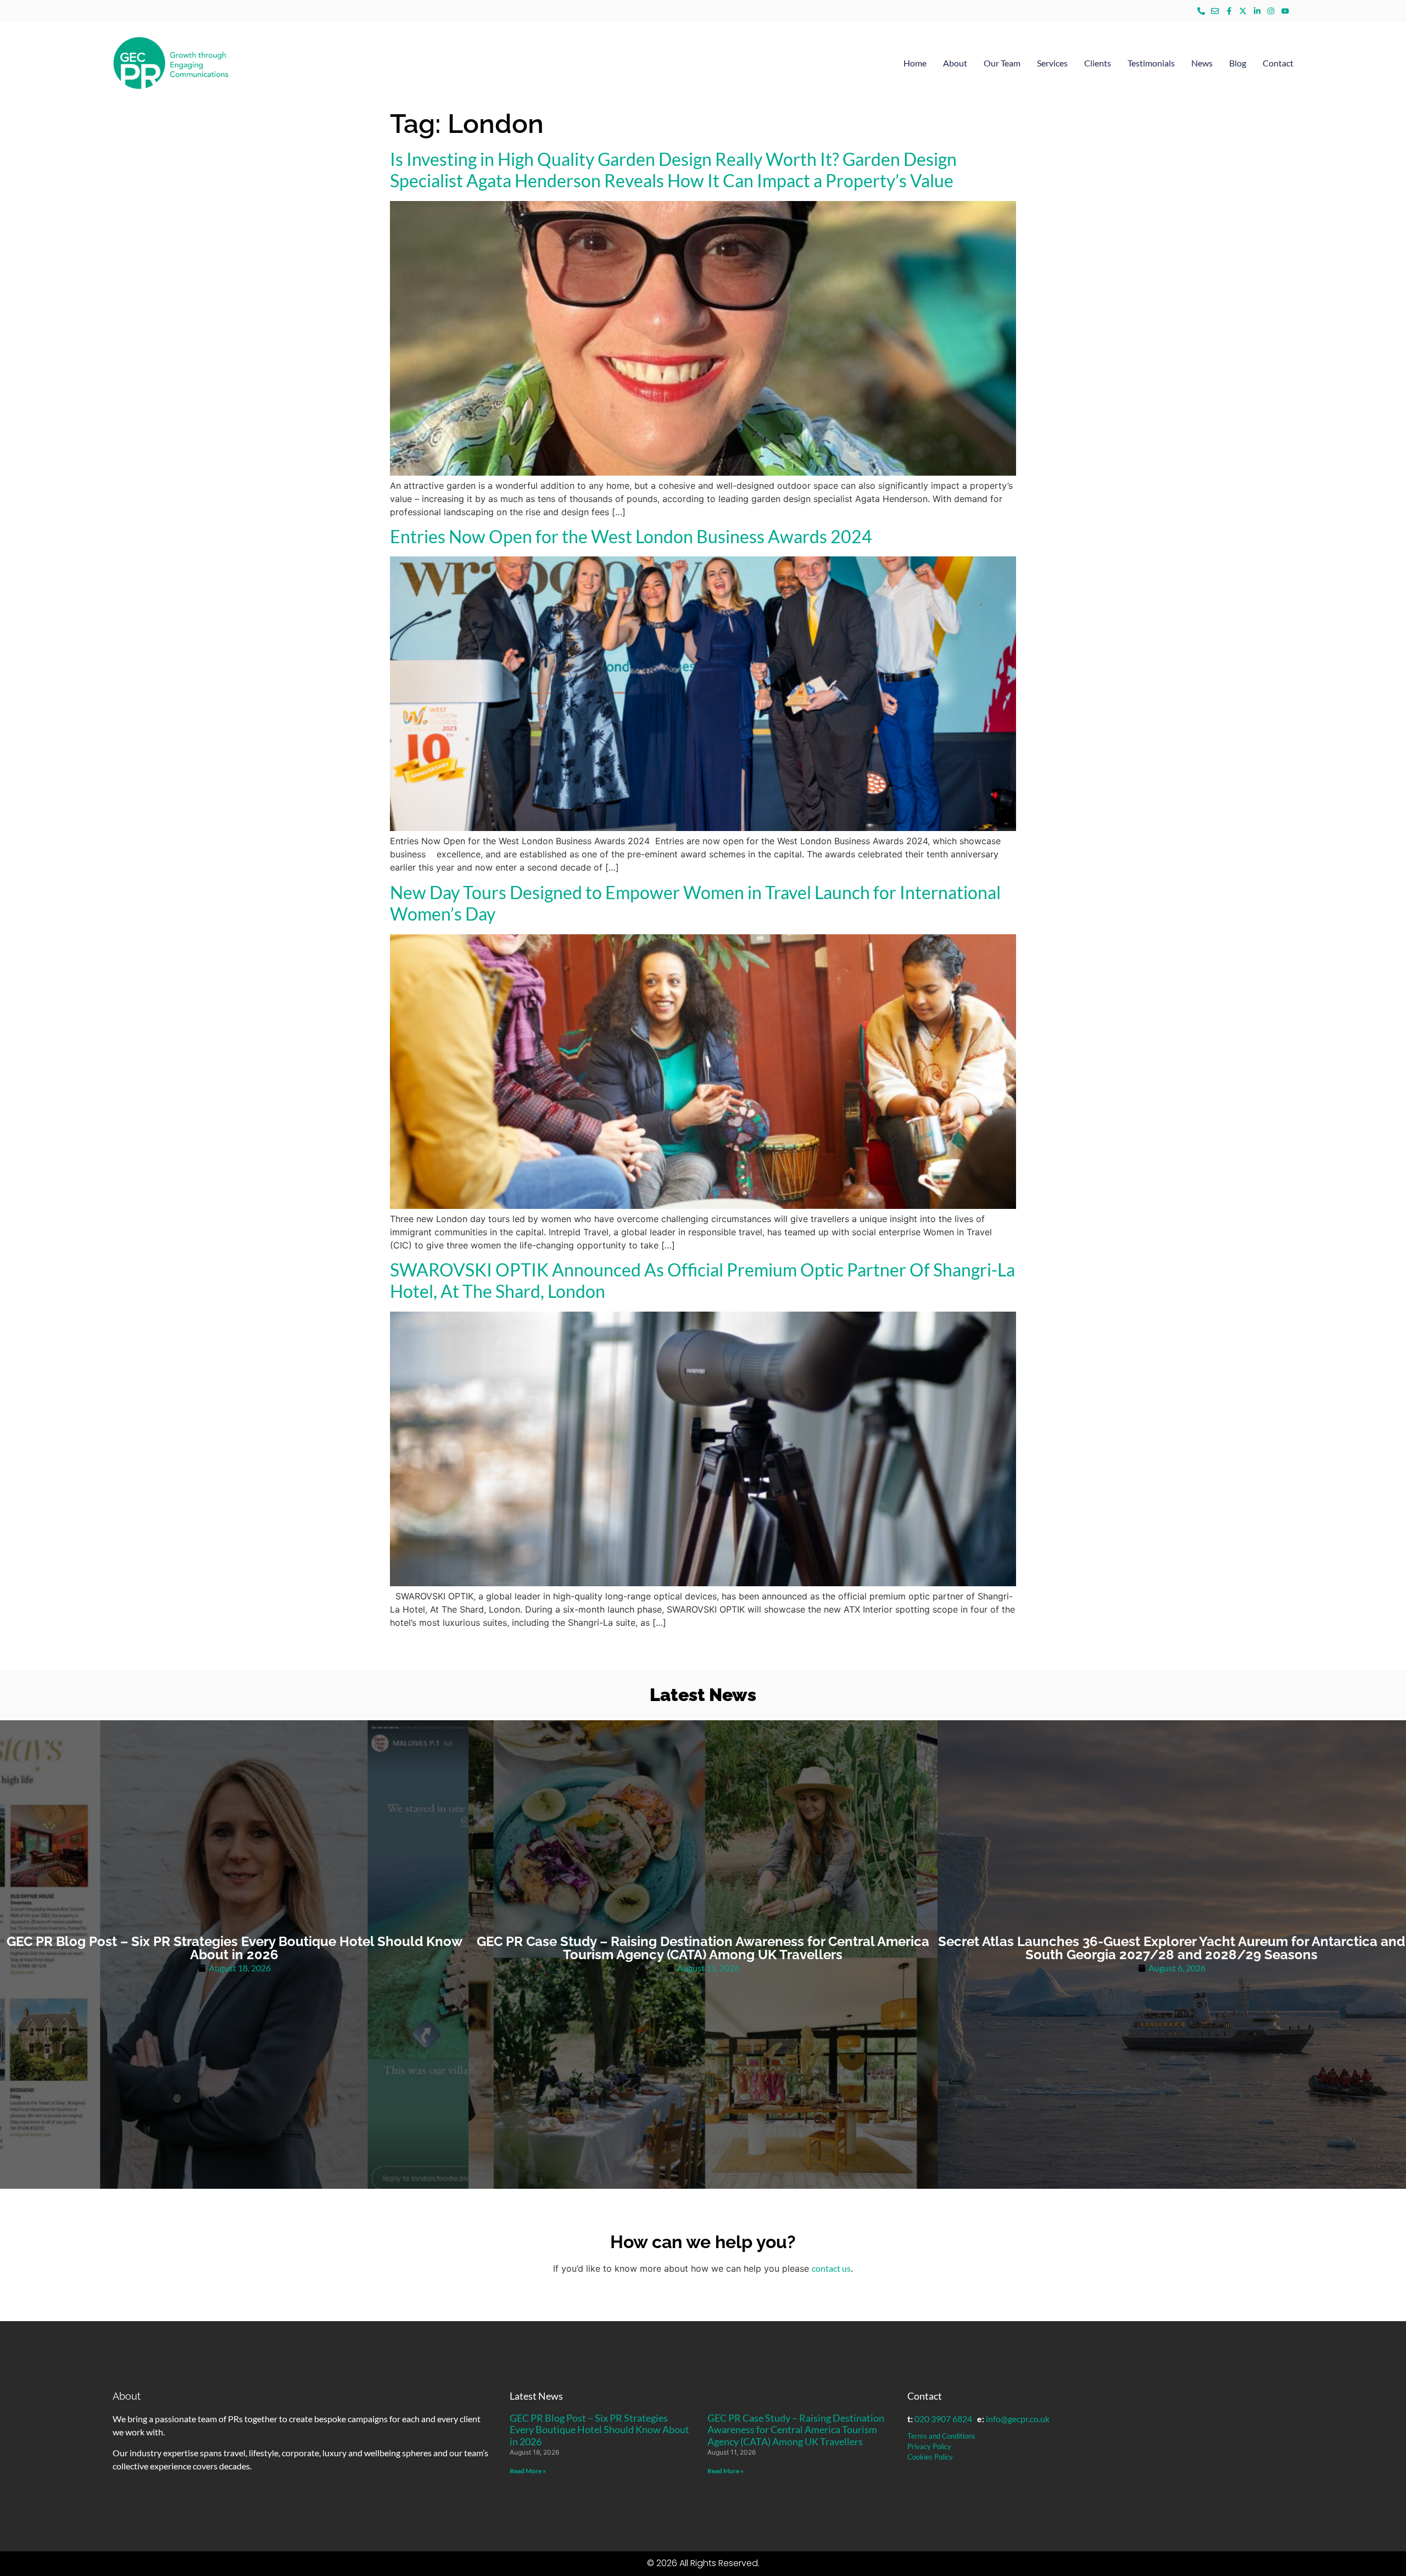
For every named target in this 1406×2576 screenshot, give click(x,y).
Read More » (528, 2471)
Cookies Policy (930, 2457)
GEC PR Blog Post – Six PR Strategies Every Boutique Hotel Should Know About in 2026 (599, 2430)
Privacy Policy (929, 2446)
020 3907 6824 (943, 2419)
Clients (1098, 63)
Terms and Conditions (941, 2436)
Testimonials (1151, 63)
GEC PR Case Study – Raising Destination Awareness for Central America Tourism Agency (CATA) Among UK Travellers (796, 2430)
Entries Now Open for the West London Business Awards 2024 (631, 536)
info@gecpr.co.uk (1018, 2419)
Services (1052, 63)
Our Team (1002, 63)
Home (915, 63)
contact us (831, 2268)
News (1202, 63)
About (955, 63)
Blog (1238, 63)
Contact (1278, 63)
